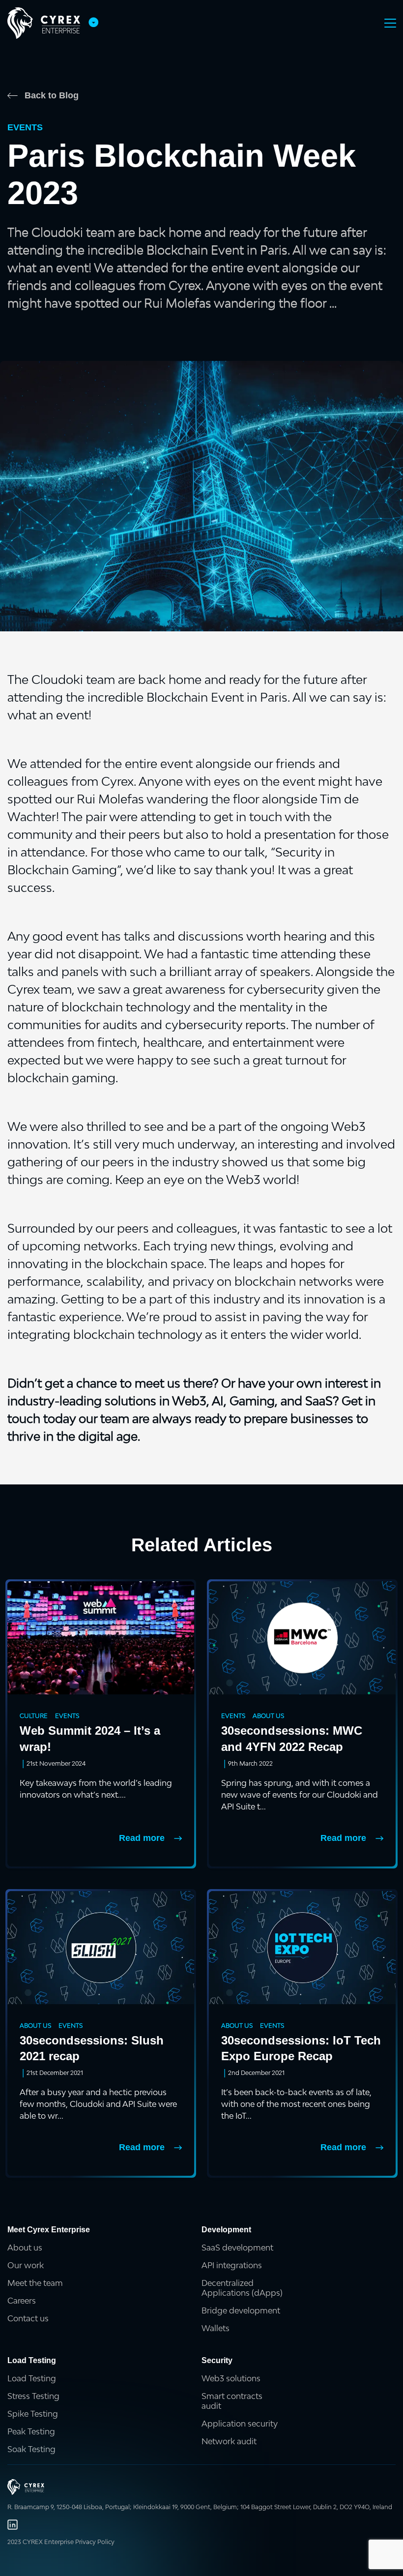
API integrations (232, 2265)
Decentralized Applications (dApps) (242, 2288)
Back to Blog (52, 95)
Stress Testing (33, 2396)
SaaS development (237, 2248)
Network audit (229, 2441)
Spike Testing (33, 2414)
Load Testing (32, 2378)
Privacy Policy (95, 2542)
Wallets (216, 2328)
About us (25, 2248)
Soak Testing (31, 2449)
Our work (26, 2265)
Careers (22, 2301)
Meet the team (35, 2283)
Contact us (28, 2318)
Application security (240, 2424)
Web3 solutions (231, 2378)
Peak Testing (31, 2431)
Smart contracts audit (232, 2401)
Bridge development (241, 2310)
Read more (142, 1838)
